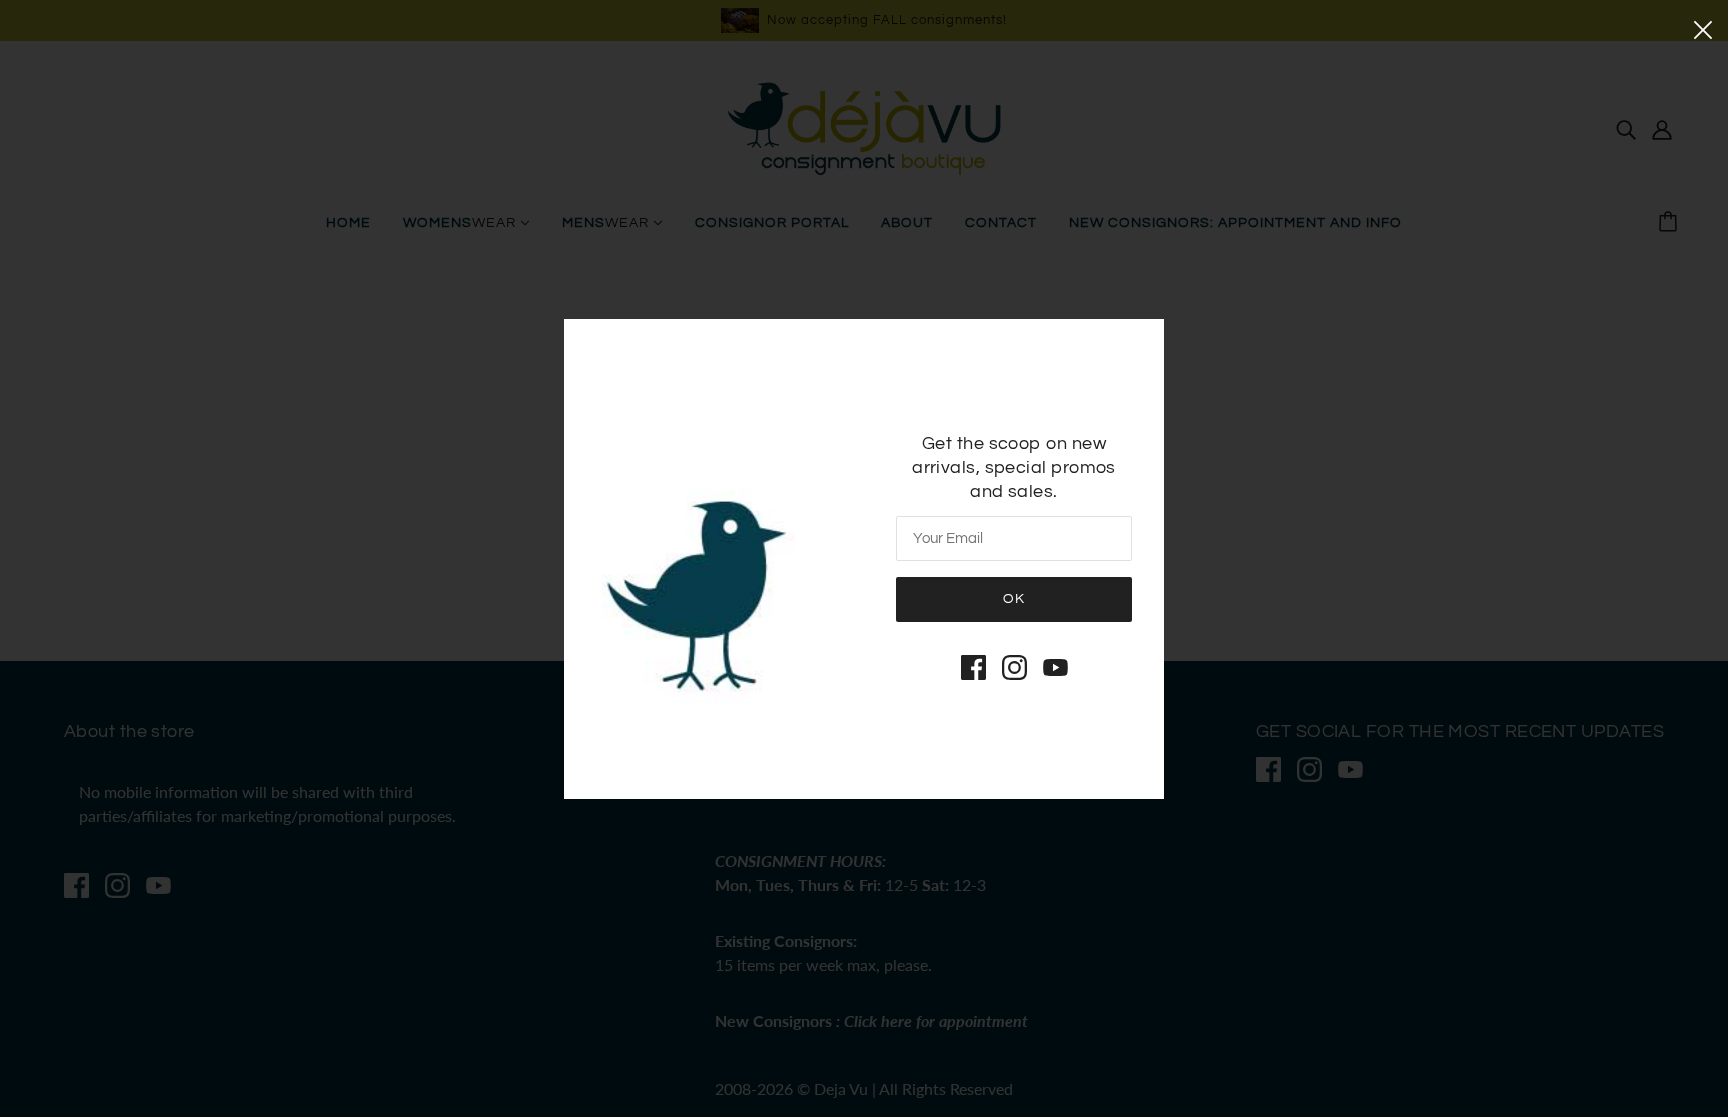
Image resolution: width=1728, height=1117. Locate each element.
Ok (1014, 599)
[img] (973, 667)
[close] (1703, 27)
